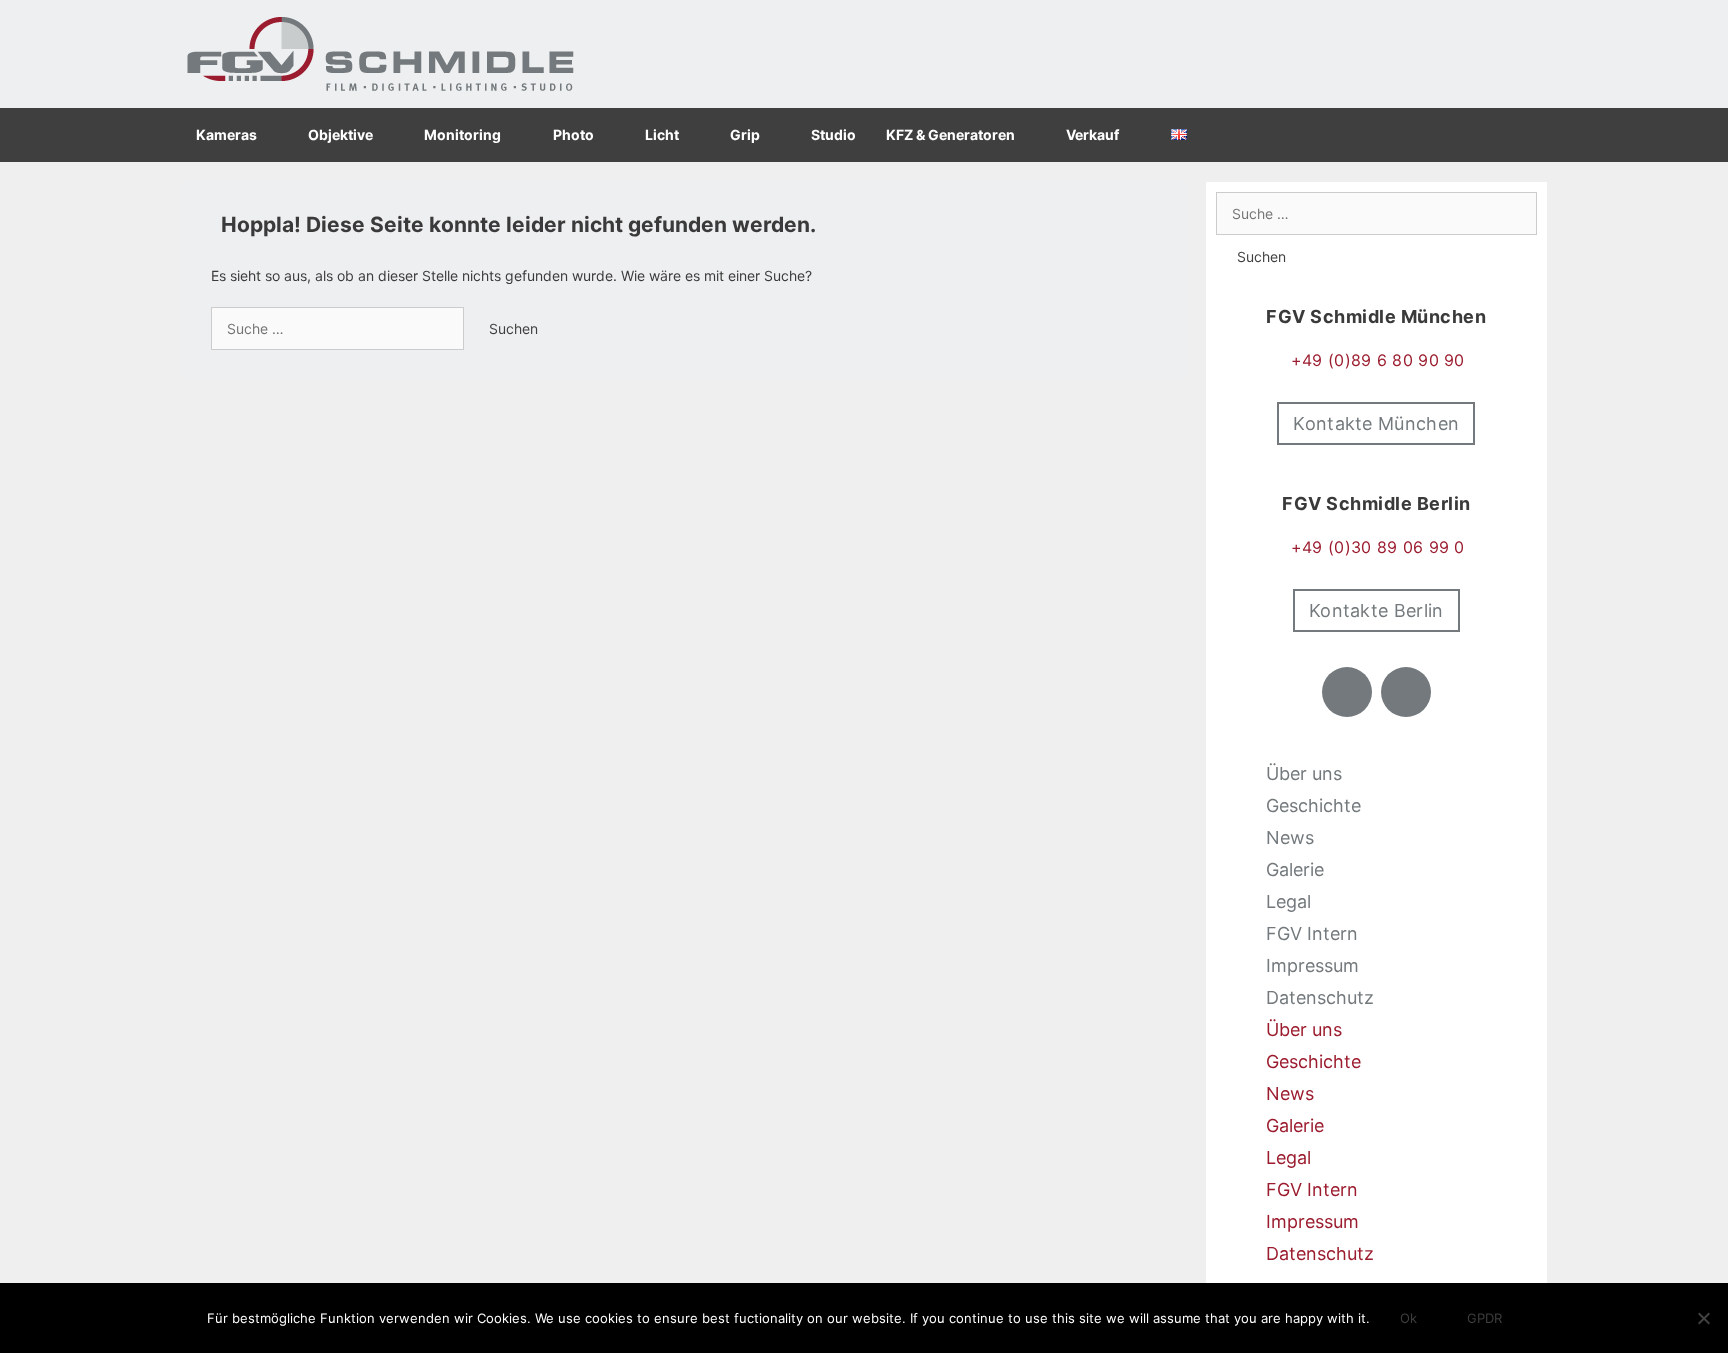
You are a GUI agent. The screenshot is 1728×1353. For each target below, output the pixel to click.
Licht (662, 134)
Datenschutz (1320, 997)
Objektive (340, 134)
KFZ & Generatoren (950, 134)
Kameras (226, 134)
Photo (573, 134)
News (1290, 837)
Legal (1288, 901)
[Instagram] (1406, 692)
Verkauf (1092, 134)
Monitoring (462, 134)
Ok (1408, 1318)
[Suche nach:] (339, 328)
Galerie (1295, 869)
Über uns (1304, 773)
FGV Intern (1312, 933)
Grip (745, 134)
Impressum (1312, 965)
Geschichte (1313, 805)
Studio (833, 134)
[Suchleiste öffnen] (1523, 135)
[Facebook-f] (1347, 692)
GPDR (1484, 1318)
